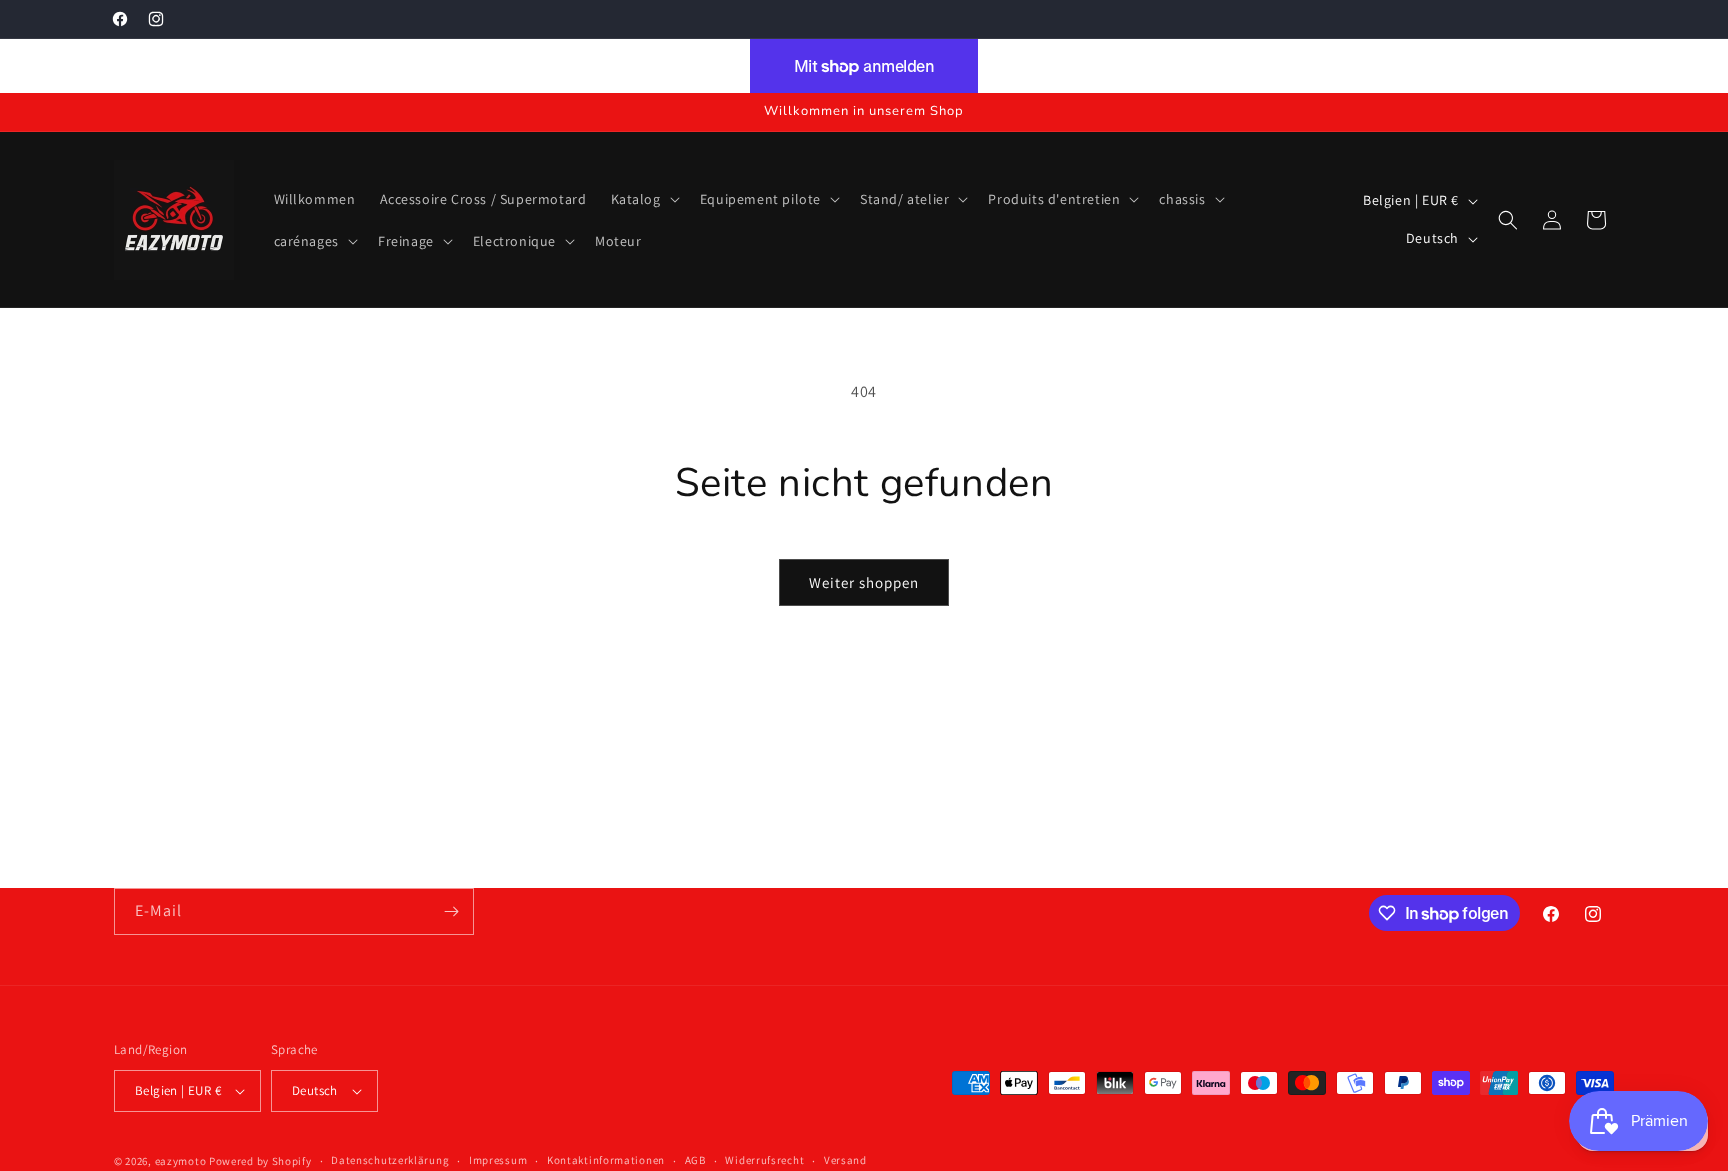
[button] (643, 199)
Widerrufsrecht (764, 1160)
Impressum (498, 1160)
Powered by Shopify (260, 1161)
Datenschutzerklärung (390, 1160)
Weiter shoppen (864, 582)
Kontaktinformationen (606, 1160)
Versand (845, 1160)
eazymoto (181, 1161)
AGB (695, 1160)
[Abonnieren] (451, 911)
